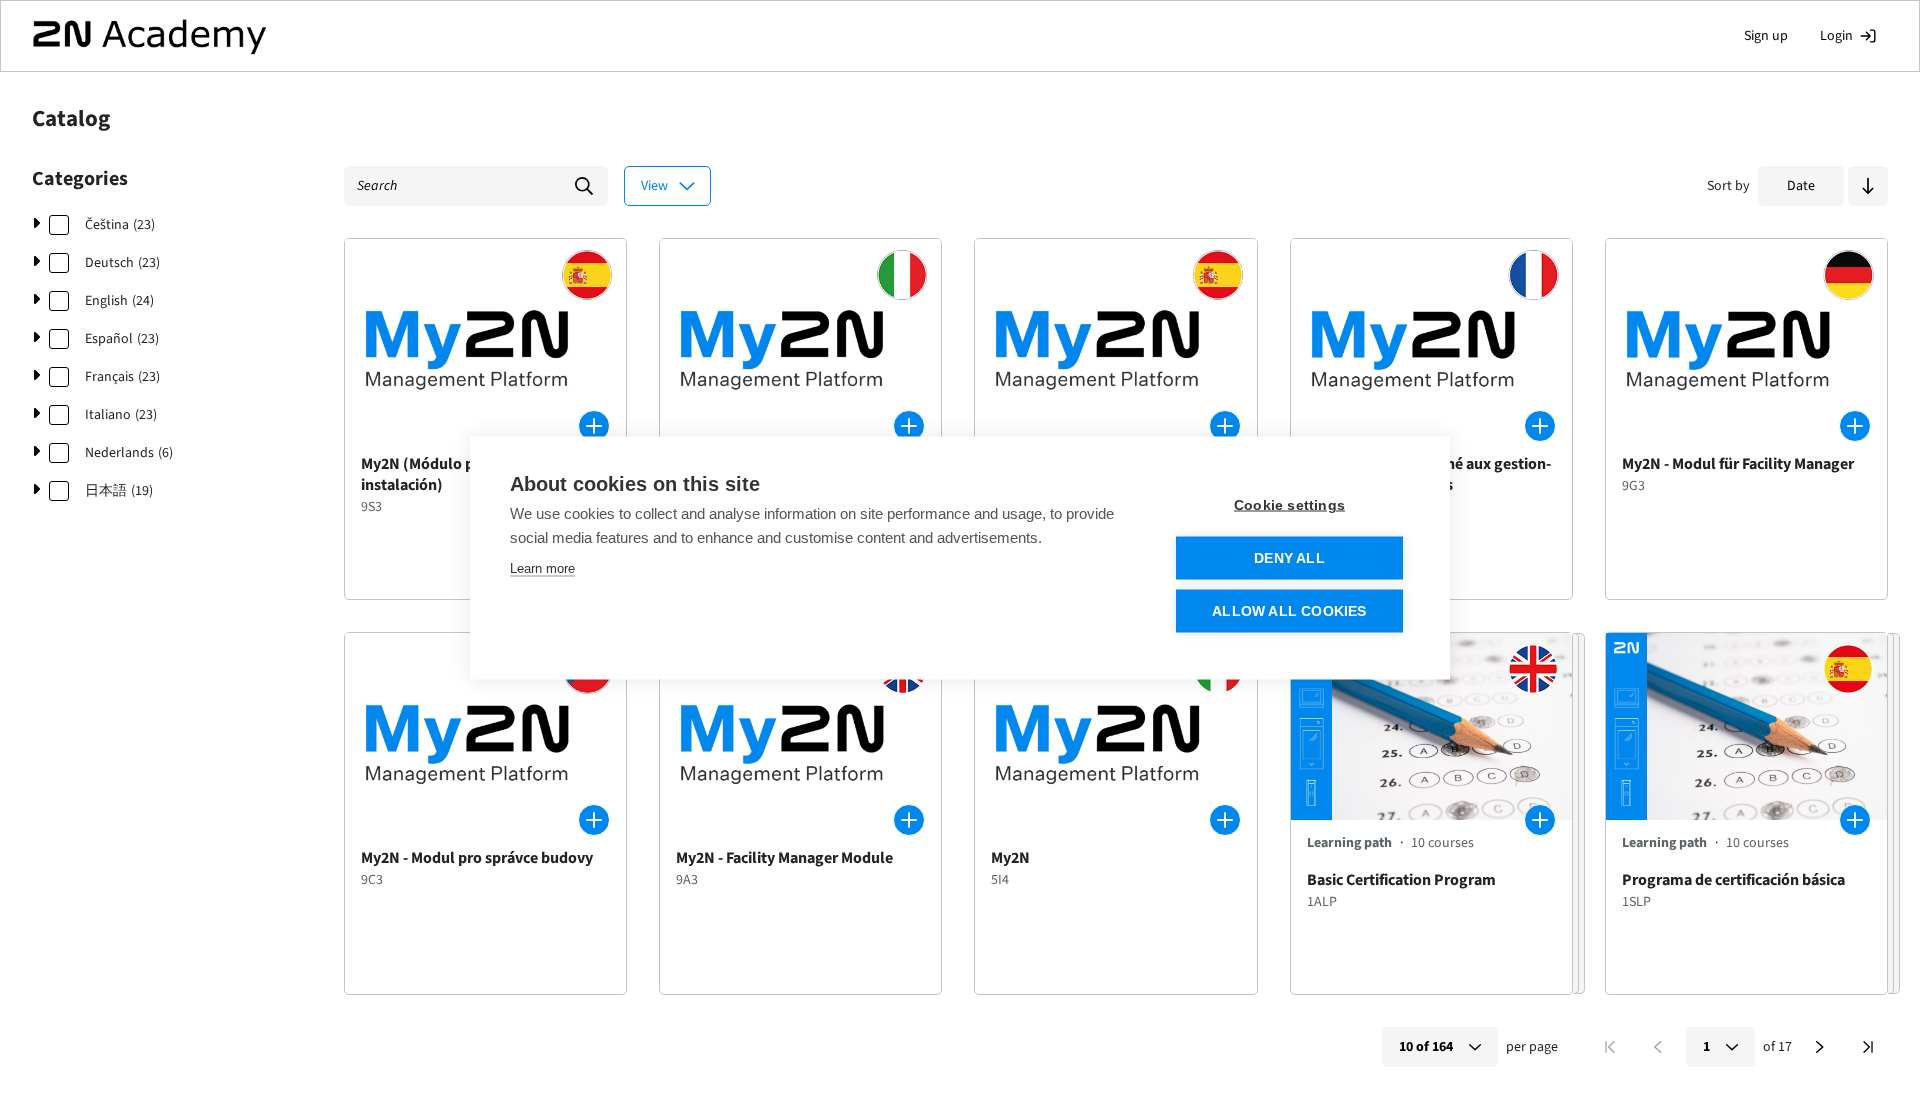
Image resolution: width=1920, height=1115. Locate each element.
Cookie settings (1289, 504)
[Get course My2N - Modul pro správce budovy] (594, 820)
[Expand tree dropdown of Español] (36, 339)
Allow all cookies (1289, 610)
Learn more (542, 567)
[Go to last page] (1868, 1047)
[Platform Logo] (149, 36)
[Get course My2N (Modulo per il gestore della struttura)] (909, 426)
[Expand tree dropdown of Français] (36, 377)
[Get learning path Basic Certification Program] (1540, 820)
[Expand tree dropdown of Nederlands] (36, 453)
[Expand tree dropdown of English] (36, 301)
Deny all (1289, 557)
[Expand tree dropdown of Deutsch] (36, 263)
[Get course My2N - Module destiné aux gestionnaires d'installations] (1540, 426)
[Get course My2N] (1225, 426)
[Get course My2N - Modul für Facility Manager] (1855, 426)
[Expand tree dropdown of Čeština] (36, 225)
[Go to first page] (1610, 1047)
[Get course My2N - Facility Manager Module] (909, 820)
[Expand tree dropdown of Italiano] (36, 415)
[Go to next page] (1820, 1047)
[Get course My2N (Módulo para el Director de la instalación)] (594, 426)
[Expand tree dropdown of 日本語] (36, 491)
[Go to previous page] (1658, 1047)
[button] (1868, 186)
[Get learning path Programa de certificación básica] (1855, 820)
